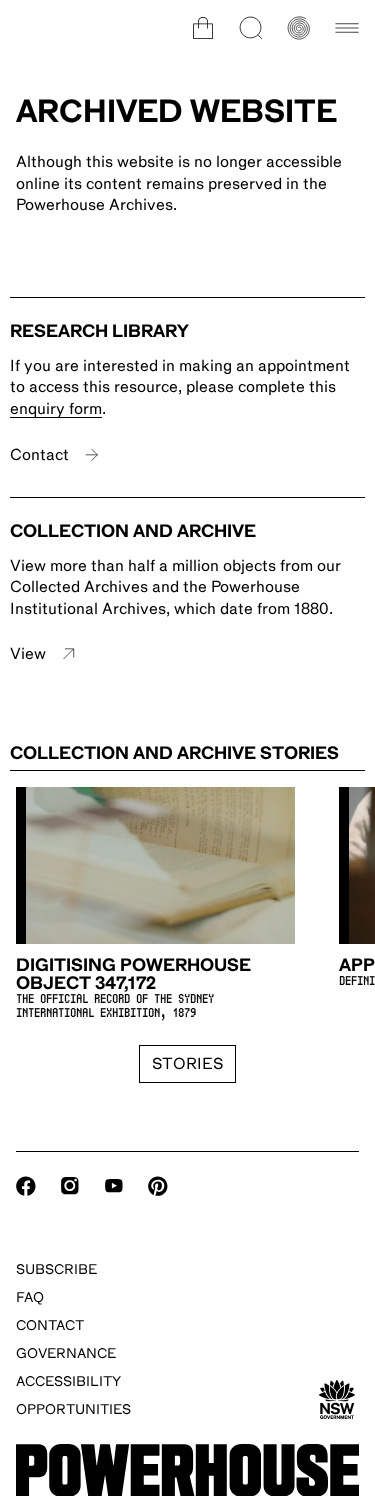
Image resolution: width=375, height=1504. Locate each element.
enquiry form (56, 409)
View (28, 654)
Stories (187, 1064)
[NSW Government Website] (337, 1400)
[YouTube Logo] (114, 1186)
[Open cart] (203, 28)
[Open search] (251, 28)
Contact (39, 455)
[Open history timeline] (299, 28)
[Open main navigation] (347, 28)
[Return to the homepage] (187, 1470)
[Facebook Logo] (26, 1186)
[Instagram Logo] (70, 1186)
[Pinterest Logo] (158, 1186)
